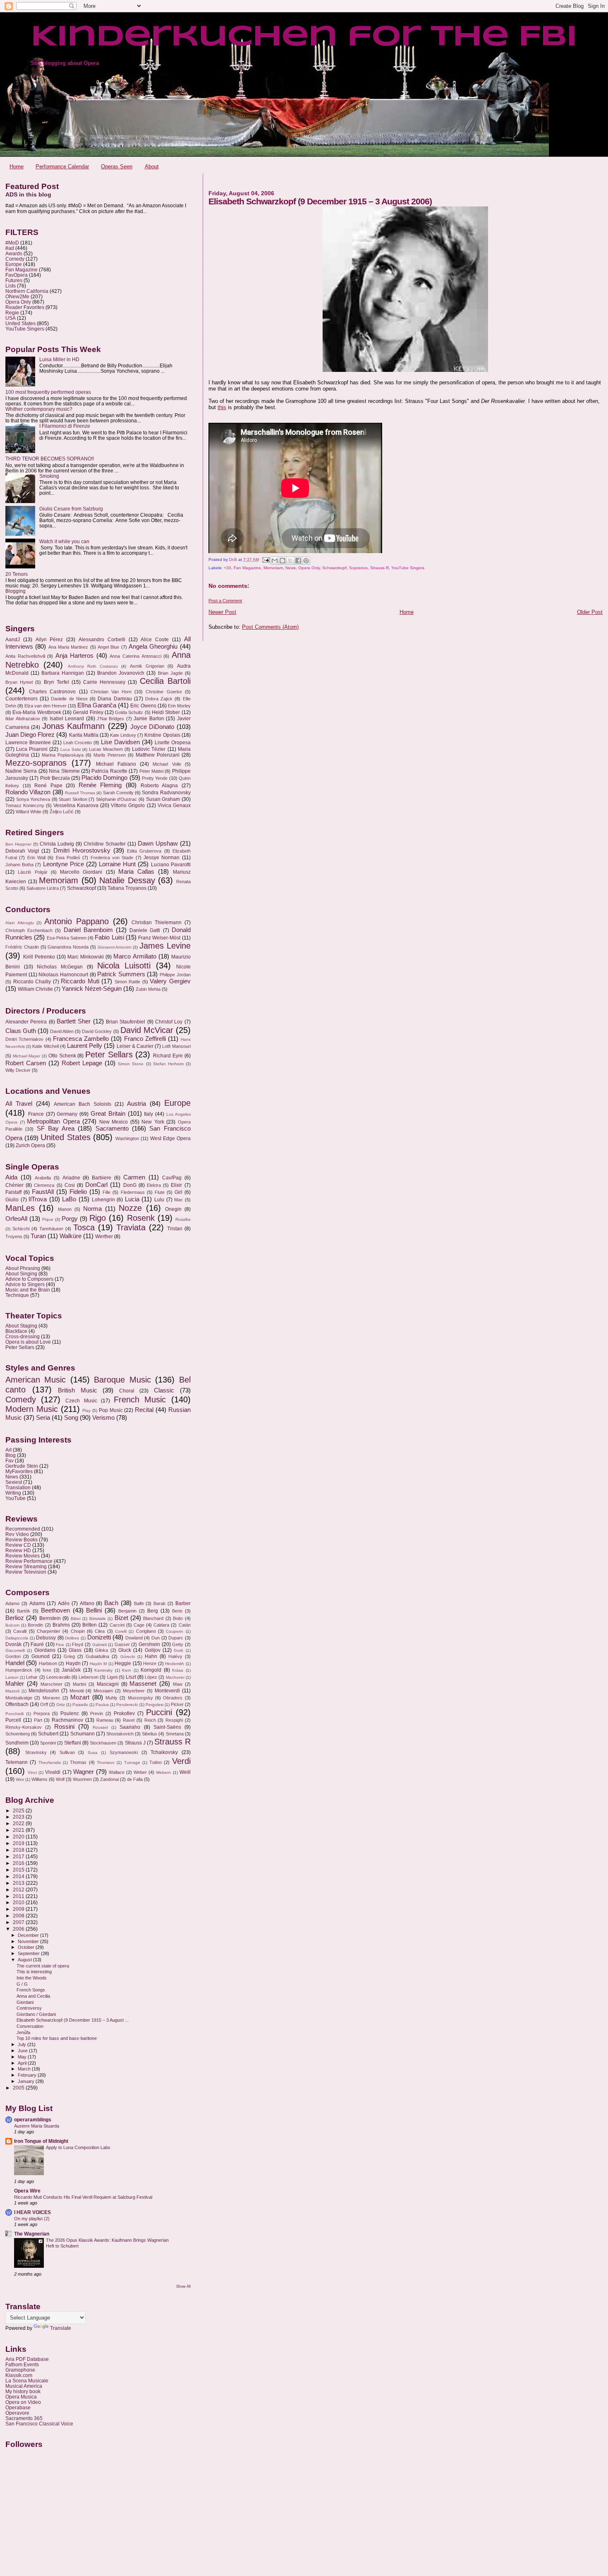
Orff (44, 1704)
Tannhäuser (51, 1229)
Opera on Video (23, 2402)
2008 (19, 1916)
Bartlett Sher (74, 1021)
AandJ (13, 640)
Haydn (73, 1663)
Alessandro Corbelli (102, 640)
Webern (163, 1772)
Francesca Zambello (81, 1039)
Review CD (18, 1545)
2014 (19, 1876)
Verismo (103, 1418)
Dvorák (13, 1644)
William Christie (35, 989)
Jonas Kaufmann (73, 726)
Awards (14, 253)
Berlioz (15, 1618)
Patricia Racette (109, 771)
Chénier (14, 1185)
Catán (185, 1625)
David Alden (62, 1031)
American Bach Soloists (83, 1104)
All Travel (19, 1104)
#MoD (12, 243)
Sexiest (14, 1482)
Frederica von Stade (112, 858)
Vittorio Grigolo (128, 805)
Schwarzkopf (334, 568)
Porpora (42, 1713)
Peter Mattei (151, 771)
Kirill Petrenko (39, 957)
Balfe (139, 1603)
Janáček (71, 1670)
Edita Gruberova (144, 851)
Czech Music (81, 1401)
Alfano (87, 1603)
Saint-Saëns (167, 1727)
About (152, 167)
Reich (150, 1720)
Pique (48, 1219)
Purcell (13, 1720)
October (27, 1947)
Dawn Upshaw (158, 843)
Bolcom (12, 1625)
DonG (130, 1185)
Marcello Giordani (81, 872)
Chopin (78, 1631)
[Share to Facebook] (298, 561)
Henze (150, 1663)
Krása (178, 1670)
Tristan (175, 1229)
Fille (107, 1192)
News (291, 568)
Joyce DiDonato (152, 727)
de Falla (135, 1779)
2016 (19, 1863)
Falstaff (13, 1192)
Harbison (48, 1663)
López (151, 1677)
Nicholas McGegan (60, 967)
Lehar (32, 1677)
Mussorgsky (140, 1698)
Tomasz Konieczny (25, 805)
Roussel (100, 1727)
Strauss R (379, 568)
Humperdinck (19, 1670)
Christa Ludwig (57, 844)
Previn (97, 1713)
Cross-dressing (23, 1336)
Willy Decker (18, 1070)
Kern (127, 1670)
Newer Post (222, 612)
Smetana (175, 1734)
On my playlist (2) (32, 2219)
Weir (20, 1779)
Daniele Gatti (145, 930)
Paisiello (80, 1705)
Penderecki (127, 1705)
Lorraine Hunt (117, 864)
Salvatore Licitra (43, 888)
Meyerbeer (134, 1691)
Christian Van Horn (111, 692)
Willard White (29, 812)
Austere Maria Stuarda (37, 2126)
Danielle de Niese (69, 699)
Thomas (78, 1762)
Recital (144, 1410)
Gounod (41, 1656)
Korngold (151, 1670)
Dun (156, 1638)
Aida (11, 1177)
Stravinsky (36, 1752)
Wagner (84, 1772)
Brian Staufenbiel (126, 1022)
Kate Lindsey (123, 735)
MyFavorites (19, 1471)
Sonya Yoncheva (33, 799)
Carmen (134, 1177)
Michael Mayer (27, 1056)
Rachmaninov (67, 1720)
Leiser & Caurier (135, 1046)
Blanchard (153, 1618)
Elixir (176, 1185)
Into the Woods (32, 1978)
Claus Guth (21, 1031)
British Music (78, 1390)
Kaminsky (103, 1670)
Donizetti (99, 1637)
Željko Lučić (62, 812)
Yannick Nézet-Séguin (92, 989)
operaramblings (33, 2120)
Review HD (18, 1550)
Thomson (106, 1762)
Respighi (174, 1720)
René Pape (48, 786)
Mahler (15, 1684)
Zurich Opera (30, 1145)
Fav (10, 1461)
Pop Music (111, 1410)
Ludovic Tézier (149, 749)
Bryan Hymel (19, 682)
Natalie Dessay (127, 880)
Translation (18, 1487)
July (23, 2044)
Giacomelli (15, 1650)
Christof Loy (169, 1022)
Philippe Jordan (175, 975)
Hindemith (175, 1664)
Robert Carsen (26, 1063)
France (36, 1114)
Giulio (12, 1200)
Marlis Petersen (110, 755)
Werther (104, 1236)
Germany (67, 1114)
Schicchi (21, 1229)
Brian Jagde (170, 673)
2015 (19, 1870)
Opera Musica (21, 2397)
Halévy (175, 1656)
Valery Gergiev (170, 981)
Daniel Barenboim (88, 930)
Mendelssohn (44, 1691)
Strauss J (135, 1743)
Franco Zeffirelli (145, 1039)
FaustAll (43, 1192)
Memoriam (273, 568)
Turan (38, 1236)
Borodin (35, 1625)
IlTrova (38, 1199)
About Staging (21, 1326)
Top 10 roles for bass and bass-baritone (57, 2038)
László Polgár (32, 872)
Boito (178, 1618)
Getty (178, 1644)
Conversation (30, 2026)
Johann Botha (19, 865)
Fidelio (78, 1192)
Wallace (117, 1772)
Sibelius (150, 1734)
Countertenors (22, 699)
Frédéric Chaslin (22, 947)
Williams (39, 1779)
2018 (19, 1850)
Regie (12, 313)
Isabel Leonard (67, 719)
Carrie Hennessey (104, 682)
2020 (19, 1837)
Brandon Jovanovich (121, 673)
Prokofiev (124, 1713)
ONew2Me (17, 296)
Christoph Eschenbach (29, 930)
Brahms (61, 1625)
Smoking (49, 476)
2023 (19, 1817)
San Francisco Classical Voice (39, 2424)
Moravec (51, 1698)
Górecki (128, 1657)
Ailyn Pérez (49, 640)
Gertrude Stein (22, 1466)
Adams (37, 1603)
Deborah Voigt (22, 851)
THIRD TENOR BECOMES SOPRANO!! (50, 459)
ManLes (20, 1208)
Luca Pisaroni (32, 749)
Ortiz (61, 1705)
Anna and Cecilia (33, 1996)
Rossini (64, 1727)
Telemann (17, 1762)
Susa (93, 1753)
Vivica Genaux (174, 805)
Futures (14, 280)
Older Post (590, 612)
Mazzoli (12, 1691)
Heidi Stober (166, 712)
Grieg (69, 1656)
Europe (14, 264)
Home (17, 167)
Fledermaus (133, 1192)
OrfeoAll (16, 1219)
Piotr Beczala (55, 778)
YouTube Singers (408, 568)
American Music (36, 1380)
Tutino (156, 1762)
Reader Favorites (25, 307)
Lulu (159, 1200)
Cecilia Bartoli (165, 681)
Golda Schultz (129, 712)
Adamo (12, 1603)
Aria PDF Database (27, 2359)
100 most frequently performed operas (48, 392)
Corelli (121, 1631)
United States (20, 323)
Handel (15, 1663)
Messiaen (103, 1691)
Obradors (173, 1698)
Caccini (117, 1625)
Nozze (130, 1208)
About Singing (21, 1274)
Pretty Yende (155, 778)
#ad (10, 248)
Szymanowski (124, 1752)
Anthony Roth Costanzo (93, 666)
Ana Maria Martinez (68, 647)
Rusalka (183, 1219)
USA (11, 318)
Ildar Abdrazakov (23, 719)
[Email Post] (266, 560)
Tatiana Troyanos (127, 888)
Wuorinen (82, 1779)
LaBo (69, 1199)
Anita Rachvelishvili (25, 656)
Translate (61, 2328)
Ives (47, 1670)
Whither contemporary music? (39, 409)
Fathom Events (22, 2364)
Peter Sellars (109, 1054)
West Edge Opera (170, 1138)
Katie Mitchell (45, 1046)
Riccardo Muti (80, 981)
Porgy (70, 1219)
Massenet (143, 1684)
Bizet (121, 1618)
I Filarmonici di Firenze (65, 426)
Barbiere (102, 1178)
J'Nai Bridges (110, 719)
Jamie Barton (149, 719)
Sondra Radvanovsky (166, 793)
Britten (90, 1625)
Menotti (77, 1691)
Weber (140, 1772)
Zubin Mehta (148, 989)
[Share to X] (290, 561)
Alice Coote (155, 640)
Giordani (25, 2002)
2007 (19, 1922)
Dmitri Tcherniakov (24, 1039)
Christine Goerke (164, 692)
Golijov (153, 1650)
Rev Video (17, 1534)
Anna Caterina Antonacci (135, 656)
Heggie (123, 1663)
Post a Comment (225, 601)
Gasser (122, 1644)
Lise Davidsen (120, 742)
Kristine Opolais (162, 735)
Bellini (94, 1610)
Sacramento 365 (24, 2418)
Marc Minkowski (86, 957)
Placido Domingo (104, 778)
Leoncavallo (58, 1677)
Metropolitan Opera (53, 1121)
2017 (19, 1856)
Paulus (102, 1705)
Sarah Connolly (118, 793)
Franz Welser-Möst (159, 938)
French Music (140, 1399)
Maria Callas (136, 872)
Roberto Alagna (159, 786)
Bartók (24, 1611)
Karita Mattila (84, 735)
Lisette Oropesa (173, 743)
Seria (43, 1418)
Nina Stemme (64, 771)
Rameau (105, 1720)
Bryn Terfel (56, 682)
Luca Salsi (71, 749)
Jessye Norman (162, 858)
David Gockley (97, 1031)
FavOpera (17, 275)
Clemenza (44, 1185)
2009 (19, 1909)
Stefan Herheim (168, 1064)
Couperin (175, 1631)
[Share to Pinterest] (306, 561)
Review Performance (29, 1561)
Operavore (17, 2413)
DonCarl (96, 1185)
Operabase (18, 2407)
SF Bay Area (56, 1129)
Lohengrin (103, 1200)
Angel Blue (108, 647)
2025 (19, 1810)
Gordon (13, 1656)
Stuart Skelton (73, 799)
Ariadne (71, 1178)
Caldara (161, 1625)
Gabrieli (99, 1645)
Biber (76, 1619)
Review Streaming (26, 1566)
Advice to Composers (29, 1279)
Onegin (173, 1209)
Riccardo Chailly (32, 982)
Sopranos (358, 568)
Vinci (32, 1772)
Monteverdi (167, 1691)
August (25, 1960)
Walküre (71, 1236)
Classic (164, 1390)
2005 (19, 2088)
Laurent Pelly (85, 1046)
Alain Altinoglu (20, 923)
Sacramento (112, 1129)
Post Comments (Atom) (270, 627)
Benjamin (127, 1611)
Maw (178, 1684)
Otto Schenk (62, 1056)
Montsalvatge (19, 1698)
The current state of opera (43, 1966)
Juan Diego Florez (30, 735)
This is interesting (34, 1972)
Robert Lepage (82, 1063)
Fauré (37, 1644)
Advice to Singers (25, 1284)
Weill (185, 1772)
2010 (19, 1902)
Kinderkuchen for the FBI (304, 38)
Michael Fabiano (116, 764)
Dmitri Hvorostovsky (82, 851)
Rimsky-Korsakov (24, 1727)
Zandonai (109, 1779)
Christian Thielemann (157, 923)
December (29, 1935)
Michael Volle (167, 764)
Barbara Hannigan (63, 673)
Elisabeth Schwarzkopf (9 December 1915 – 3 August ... (73, 2020)
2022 (19, 1823)
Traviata (131, 1227)
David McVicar (147, 1030)
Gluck (125, 1650)
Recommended (23, 1529)
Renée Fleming (100, 785)
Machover (175, 1677)
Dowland (134, 1638)
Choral (127, 1391)
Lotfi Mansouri (176, 1046)
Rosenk (141, 1218)
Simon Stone (131, 1064)
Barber (183, 1603)
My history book (23, 2391)
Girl (178, 1192)
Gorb (178, 1650)
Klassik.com (19, 2375)
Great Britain (108, 1114)
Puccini (159, 1712)
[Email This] (275, 561)
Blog (11, 1455)
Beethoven (55, 1610)
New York (153, 1122)
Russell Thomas (80, 793)
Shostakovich (120, 1734)
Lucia (132, 1199)
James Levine (165, 946)
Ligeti (112, 1677)
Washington (127, 1138)
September (29, 1953)
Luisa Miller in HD (59, 359)
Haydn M (98, 1664)
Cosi (70, 1185)
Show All (183, 2286)
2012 (19, 1889)
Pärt (38, 1720)
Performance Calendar (62, 167)
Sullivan (67, 1752)
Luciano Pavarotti (171, 865)
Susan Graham (163, 799)
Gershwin (149, 1644)
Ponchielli (14, 1714)
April (23, 2063)
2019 (19, 1843)
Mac (178, 1200)
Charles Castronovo (52, 692)
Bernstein (50, 1618)
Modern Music (32, 1409)
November (29, 1941)
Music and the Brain (28, 1290)
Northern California (27, 291)
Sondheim (17, 1743)
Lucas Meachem (106, 749)
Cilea (100, 1631)
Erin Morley (179, 706)
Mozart (80, 1697)
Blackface (16, 1331)
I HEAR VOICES (32, 2212)
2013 (19, 1883)
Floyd (78, 1644)
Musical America (24, 2386)
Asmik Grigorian (147, 666)
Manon (65, 1209)
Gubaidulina (97, 1656)
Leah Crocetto (78, 743)
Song (71, 1418)
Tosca (84, 1227)
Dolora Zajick (159, 699)
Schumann (83, 1734)
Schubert (48, 1734)
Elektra (154, 1185)
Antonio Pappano (77, 921)
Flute (160, 1192)
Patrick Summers (121, 974)
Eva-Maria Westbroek (37, 712)
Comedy (15, 259)
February (28, 2075)
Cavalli (20, 1631)
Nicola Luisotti (124, 966)
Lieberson (89, 1677)
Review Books (22, 1540)
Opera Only (309, 568)
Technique (17, 1295)
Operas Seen (117, 167)
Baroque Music (122, 1380)
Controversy (29, 2008)
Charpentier (49, 1631)
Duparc (176, 1638)
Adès (64, 1603)
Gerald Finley (88, 712)
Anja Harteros (75, 656)
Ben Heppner (18, 844)
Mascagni (108, 1684)
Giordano (45, 1650)
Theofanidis (50, 1762)
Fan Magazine (247, 568)
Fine (60, 1645)
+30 (227, 568)
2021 (19, 1830)
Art (8, 1450)
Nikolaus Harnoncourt (63, 975)
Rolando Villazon (28, 792)
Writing (13, 1493)
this (222, 407)
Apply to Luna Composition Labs (78, 2147)
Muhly (111, 1698)
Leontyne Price (63, 864)
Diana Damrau (115, 699)
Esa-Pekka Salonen (67, 938)
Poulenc (70, 1713)
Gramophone (20, 2370)
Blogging (16, 591)
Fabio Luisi (109, 937)
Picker (177, 1704)
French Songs (31, 1990)
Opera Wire (27, 2191)
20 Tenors (17, 574)
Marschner (51, 1684)
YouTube (16, 1498)
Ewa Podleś (68, 858)
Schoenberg (18, 1734)
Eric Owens (143, 706)
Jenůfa (23, 2032)
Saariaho (130, 1727)
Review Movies (23, 1556)
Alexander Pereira (26, 1022)
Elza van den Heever (45, 706)
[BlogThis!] (282, 561)
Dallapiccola (17, 1638)
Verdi (181, 1761)
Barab (159, 1603)
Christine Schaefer (105, 844)
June (23, 2051)
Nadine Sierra (21, 771)
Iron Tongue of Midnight (41, 2141)
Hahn (151, 1656)
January (27, 2081)
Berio (177, 1611)
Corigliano (146, 1631)
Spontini (48, 1743)
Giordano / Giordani (36, 2014)
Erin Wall (36, 858)
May (23, 2057)
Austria (136, 1104)
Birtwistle (98, 1619)
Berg (153, 1611)
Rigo (98, 1218)
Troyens (14, 1236)
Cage (139, 1625)
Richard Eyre (168, 1056)
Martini (79, 1684)
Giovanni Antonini (115, 947)
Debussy (46, 1638)
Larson (12, 1677)
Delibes (72, 1638)
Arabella (43, 1178)
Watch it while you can (64, 541)
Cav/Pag (172, 1178)
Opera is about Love (28, 1342)
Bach (111, 1603)
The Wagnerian (32, 2234)
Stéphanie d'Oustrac (117, 799)
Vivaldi (53, 1772)
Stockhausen (103, 1743)
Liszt (131, 1677)
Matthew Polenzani (158, 755)
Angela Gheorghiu (153, 647)
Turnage (132, 1762)
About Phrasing (23, 1268)
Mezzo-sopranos (36, 763)
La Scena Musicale (27, 2381)
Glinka (102, 1650)
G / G (22, 1984)
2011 (19, 1896)
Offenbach (17, 1704)
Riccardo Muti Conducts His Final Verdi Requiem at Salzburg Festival (83, 2197)
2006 (19, 1929)
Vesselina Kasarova (76, 805)
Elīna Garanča (97, 705)
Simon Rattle (128, 982)
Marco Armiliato (135, 956)
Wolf (60, 1779)
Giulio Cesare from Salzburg (71, 509)
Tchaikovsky (164, 1752)
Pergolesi (154, 1705)
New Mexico (114, 1122)
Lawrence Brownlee (28, 743)
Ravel (129, 1720)
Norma (92, 1209)
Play (86, 1410)
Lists (11, 286)
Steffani (73, 1743)
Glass (75, 1650)
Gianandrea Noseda (68, 947)
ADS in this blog (28, 194)
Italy (148, 1114)
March (25, 2069)
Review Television (26, 1572)
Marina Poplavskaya (63, 755)
